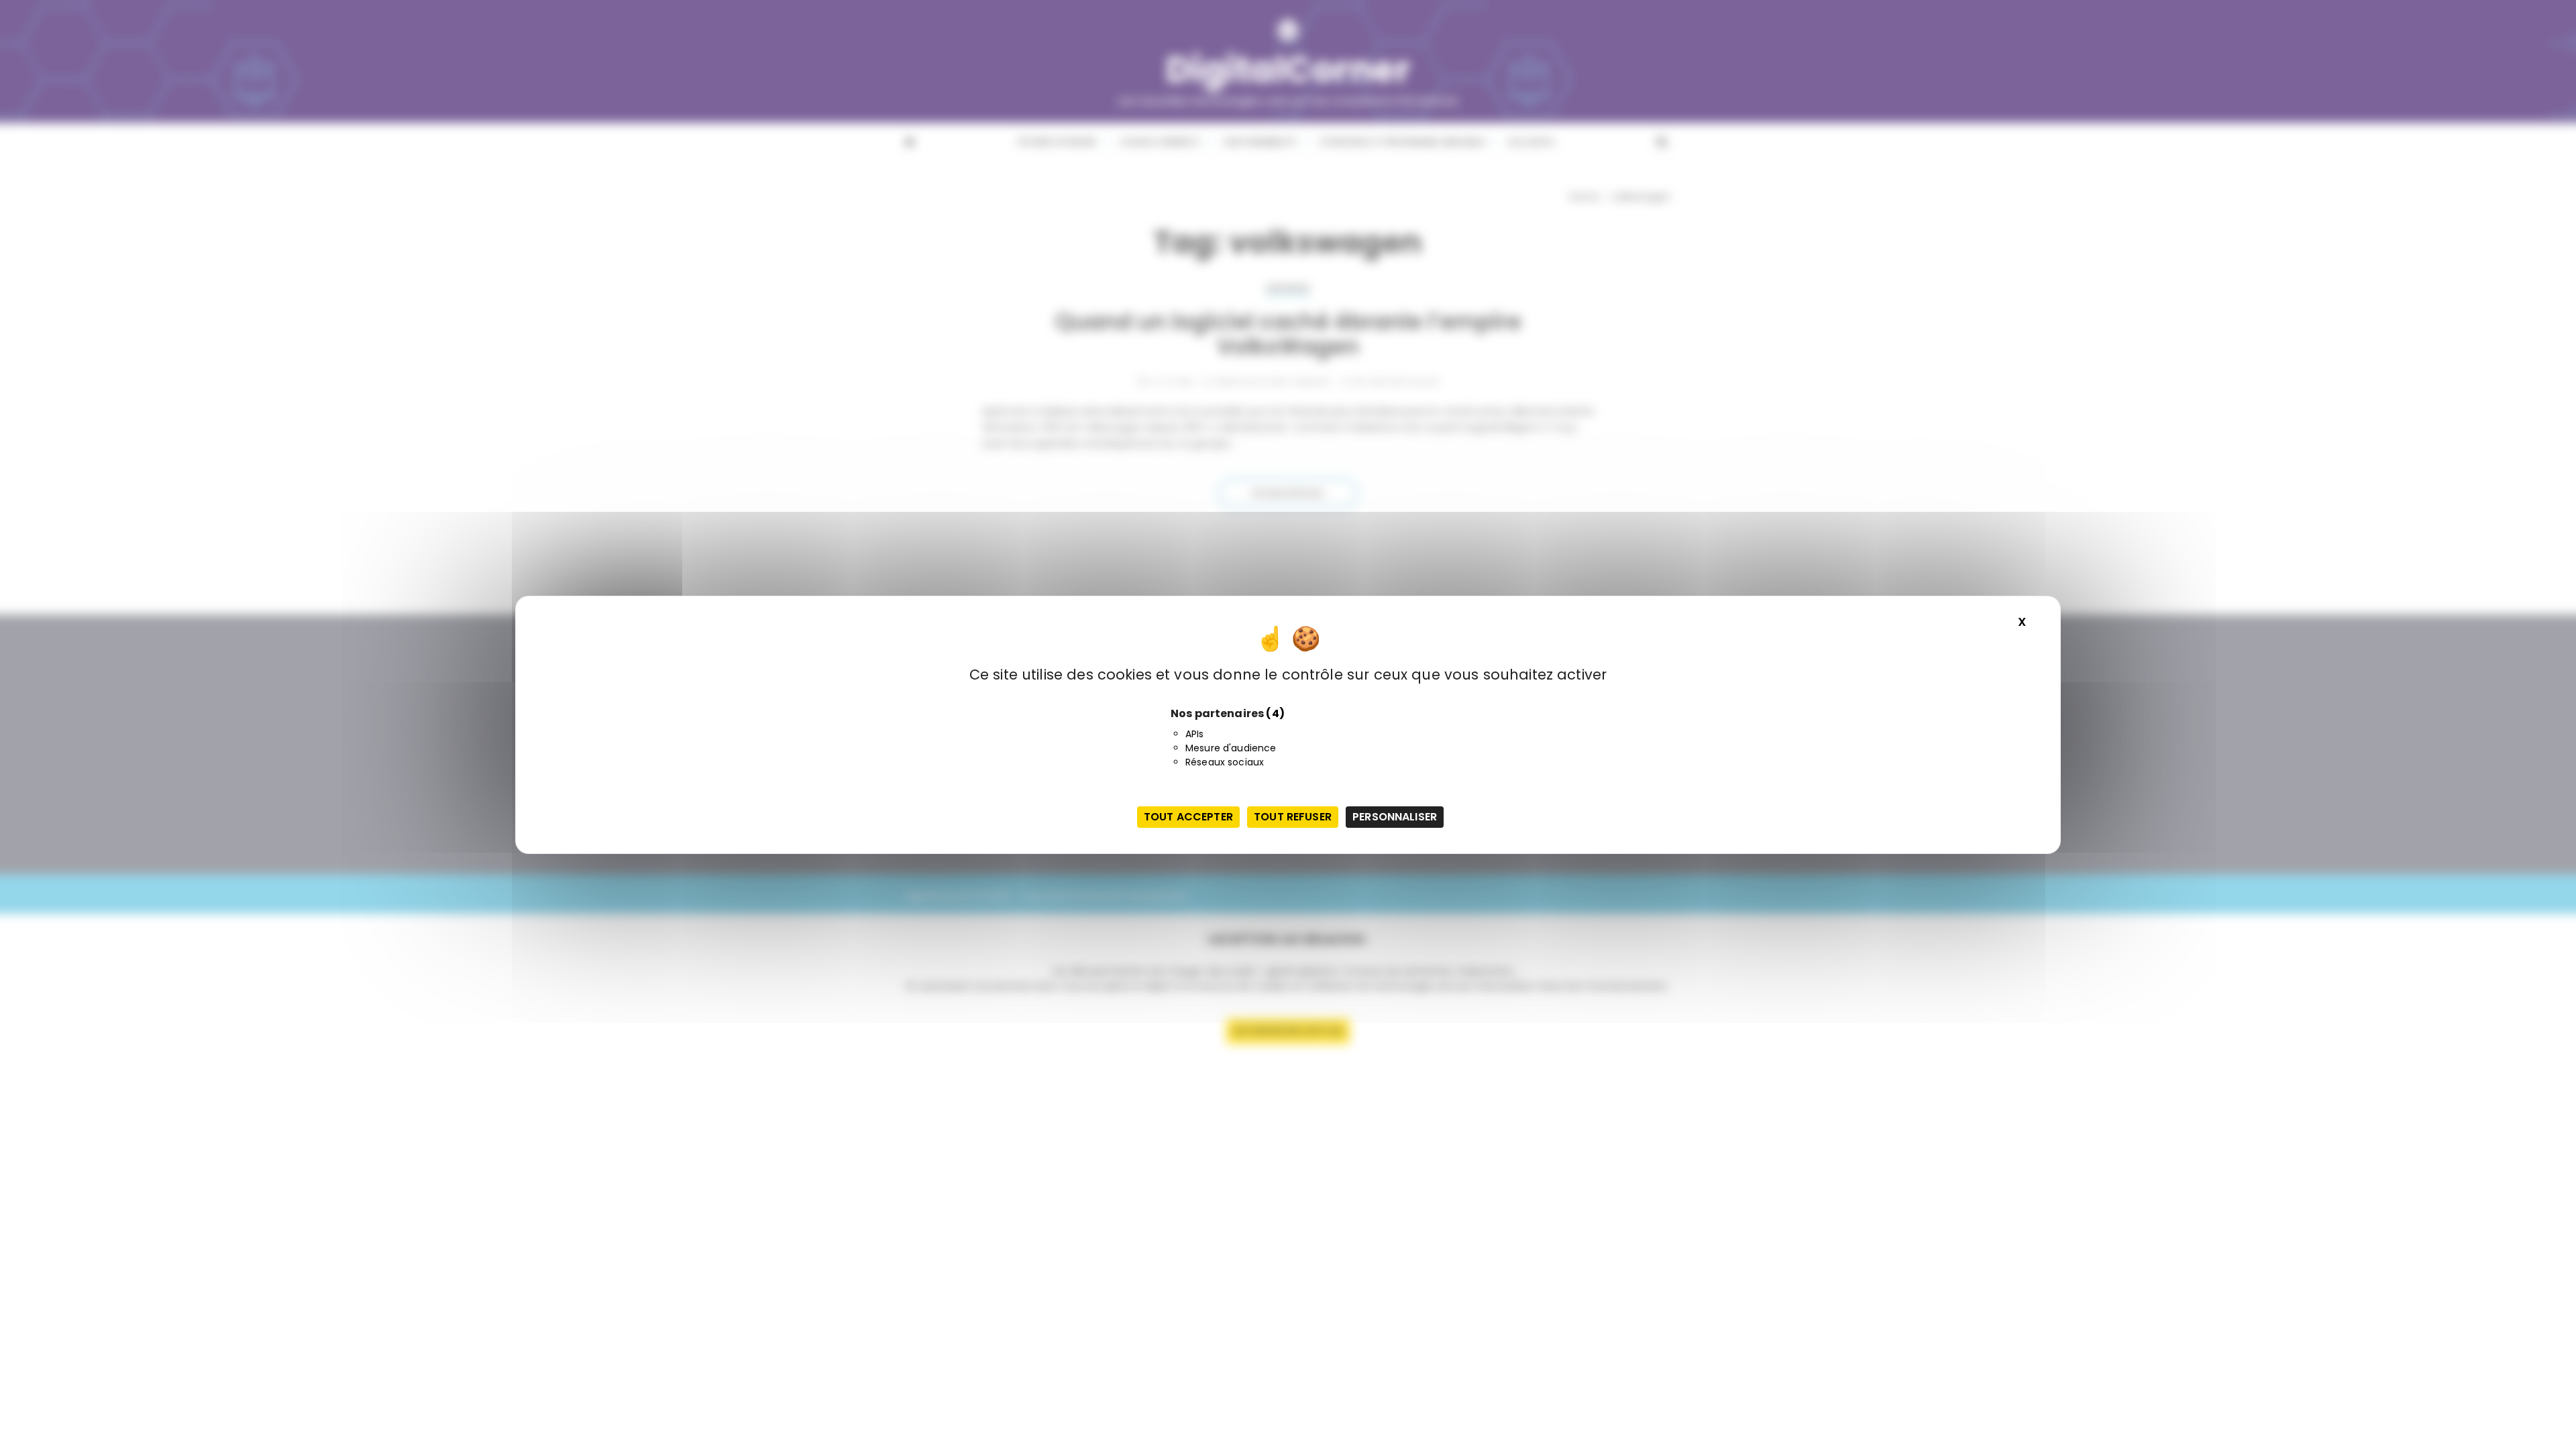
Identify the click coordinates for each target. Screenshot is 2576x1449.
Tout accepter (1188, 817)
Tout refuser (1293, 817)
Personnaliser (1395, 817)
